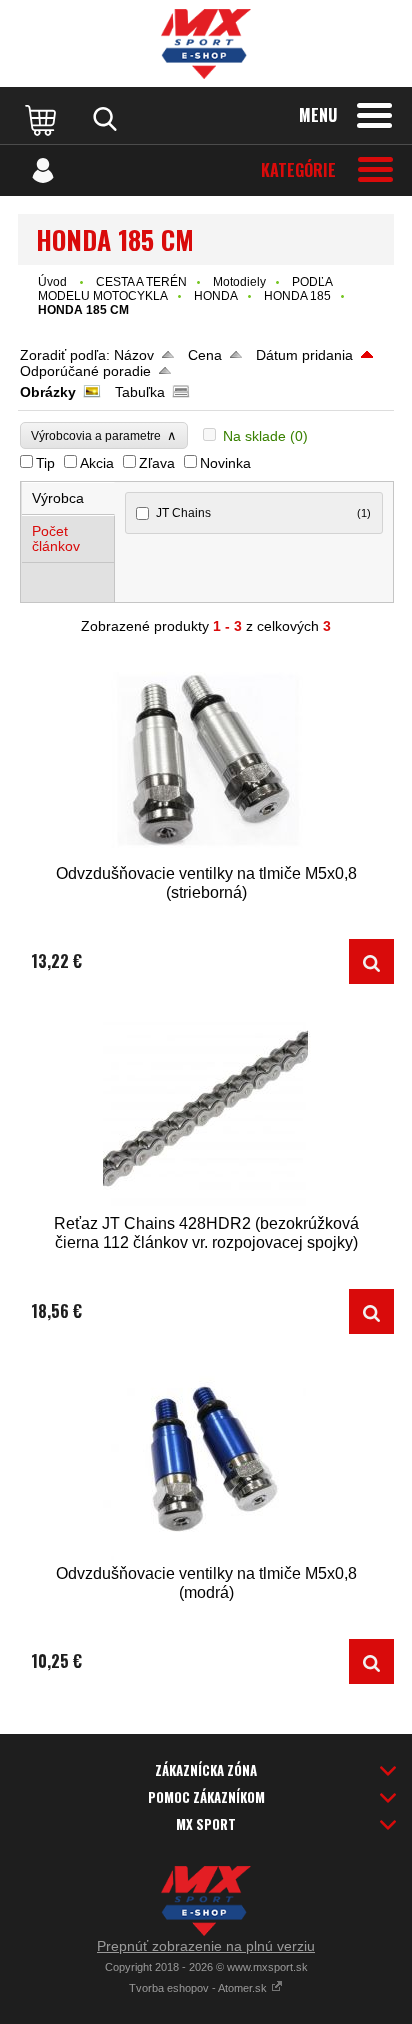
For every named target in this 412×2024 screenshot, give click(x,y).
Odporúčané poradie (85, 371)
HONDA (216, 296)
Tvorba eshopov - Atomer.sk (199, 1988)
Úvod (52, 282)
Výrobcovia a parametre (104, 435)
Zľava (157, 463)
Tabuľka (140, 392)
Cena (205, 355)
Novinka (225, 463)
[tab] (68, 498)
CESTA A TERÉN (141, 282)
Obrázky (48, 392)
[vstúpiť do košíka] (43, 119)
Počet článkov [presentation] (56, 538)
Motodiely (239, 282)
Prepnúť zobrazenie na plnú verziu (206, 1946)
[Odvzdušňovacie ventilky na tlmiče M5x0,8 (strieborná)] (206, 758)
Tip (45, 463)
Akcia (97, 463)
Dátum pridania (304, 355)
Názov (134, 355)
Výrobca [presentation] (58, 498)
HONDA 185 (297, 296)
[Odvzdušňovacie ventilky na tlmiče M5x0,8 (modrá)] (206, 1458)
